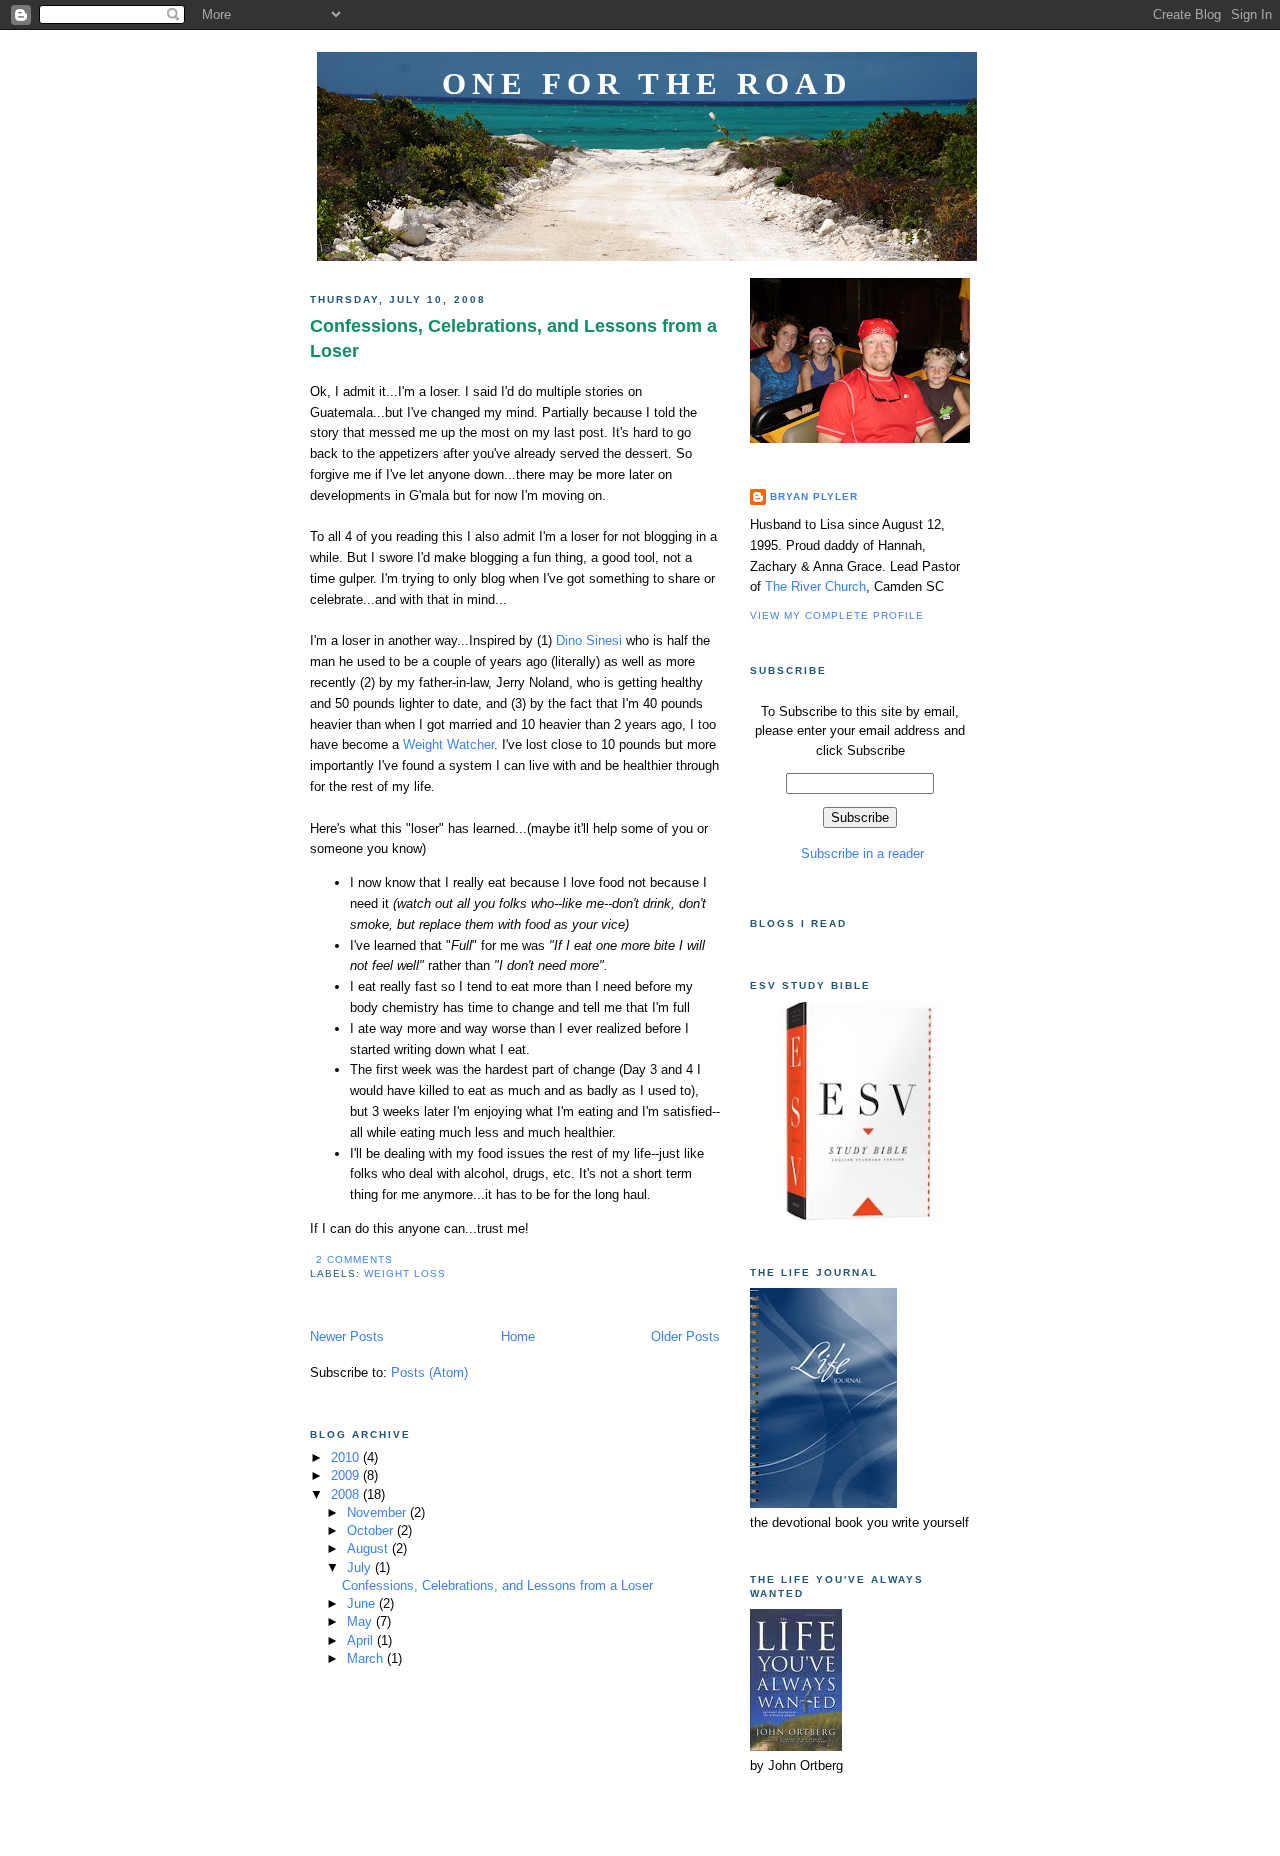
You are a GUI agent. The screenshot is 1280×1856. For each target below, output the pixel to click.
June (363, 1603)
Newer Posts (347, 1336)
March (367, 1658)
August (369, 1548)
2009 (347, 1475)
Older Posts (685, 1336)
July (361, 1567)
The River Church (815, 586)
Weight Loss (405, 1273)
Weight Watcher (448, 744)
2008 (347, 1494)
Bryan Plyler (814, 496)
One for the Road (647, 84)
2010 (347, 1457)
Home (518, 1336)
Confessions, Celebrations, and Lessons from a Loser (513, 338)
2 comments (354, 1259)
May (361, 1621)
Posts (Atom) (429, 1372)
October (372, 1530)
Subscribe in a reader (860, 853)
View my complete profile (837, 615)
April (362, 1640)
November (378, 1512)
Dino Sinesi (591, 640)
